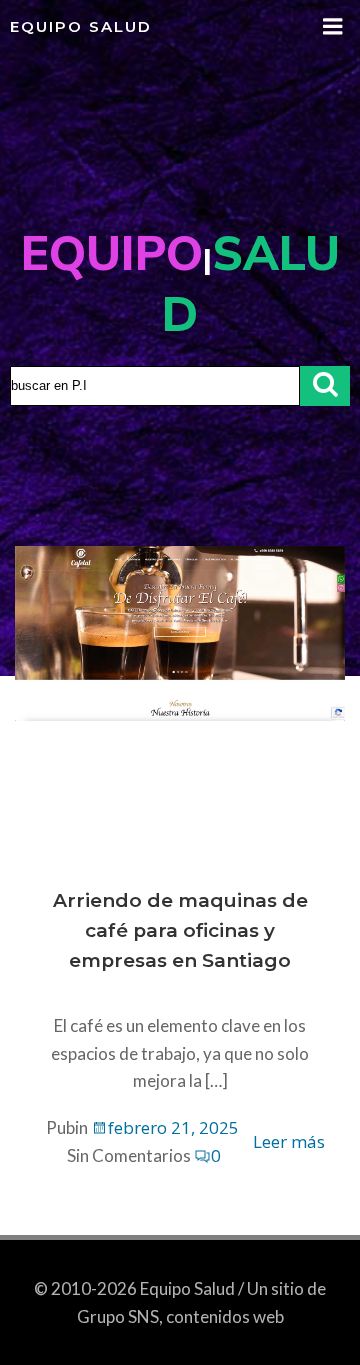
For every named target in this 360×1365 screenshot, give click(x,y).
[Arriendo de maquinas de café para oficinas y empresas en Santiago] (180, 631)
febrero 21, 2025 (173, 1127)
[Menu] (333, 27)
